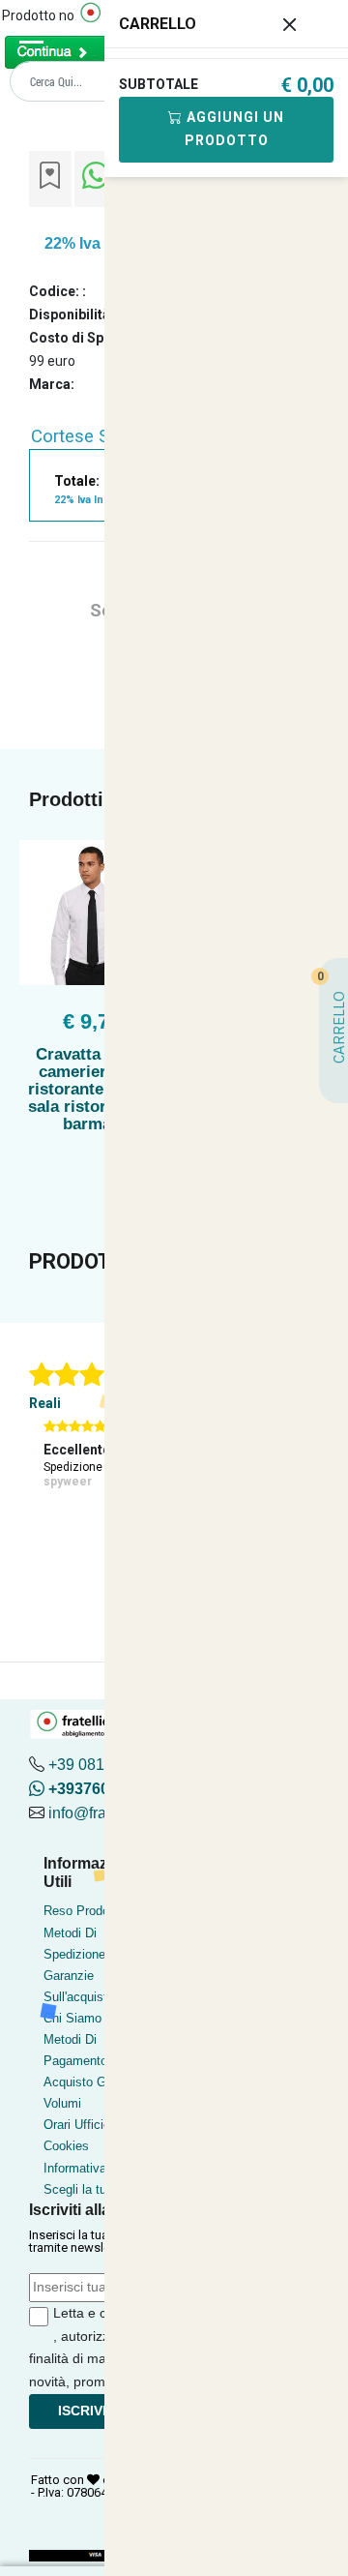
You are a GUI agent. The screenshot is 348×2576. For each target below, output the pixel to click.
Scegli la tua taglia (95, 2189)
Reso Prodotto (84, 1911)
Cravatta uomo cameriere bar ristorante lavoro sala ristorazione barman (92, 1089)
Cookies (66, 2146)
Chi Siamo (72, 2018)
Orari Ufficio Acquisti (101, 2125)
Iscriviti (88, 2411)
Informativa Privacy (98, 2168)
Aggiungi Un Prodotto (233, 129)
